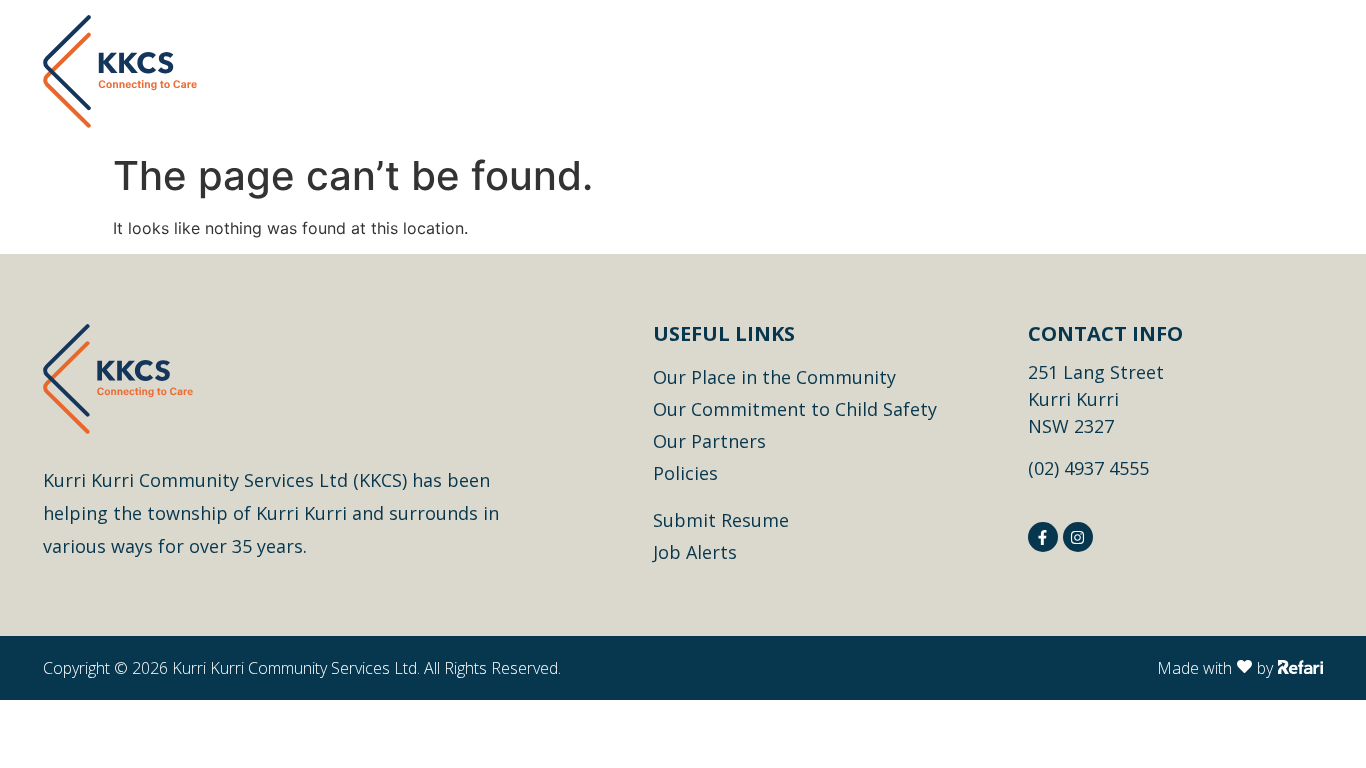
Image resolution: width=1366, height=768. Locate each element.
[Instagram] (1078, 537)
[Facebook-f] (1043, 537)
